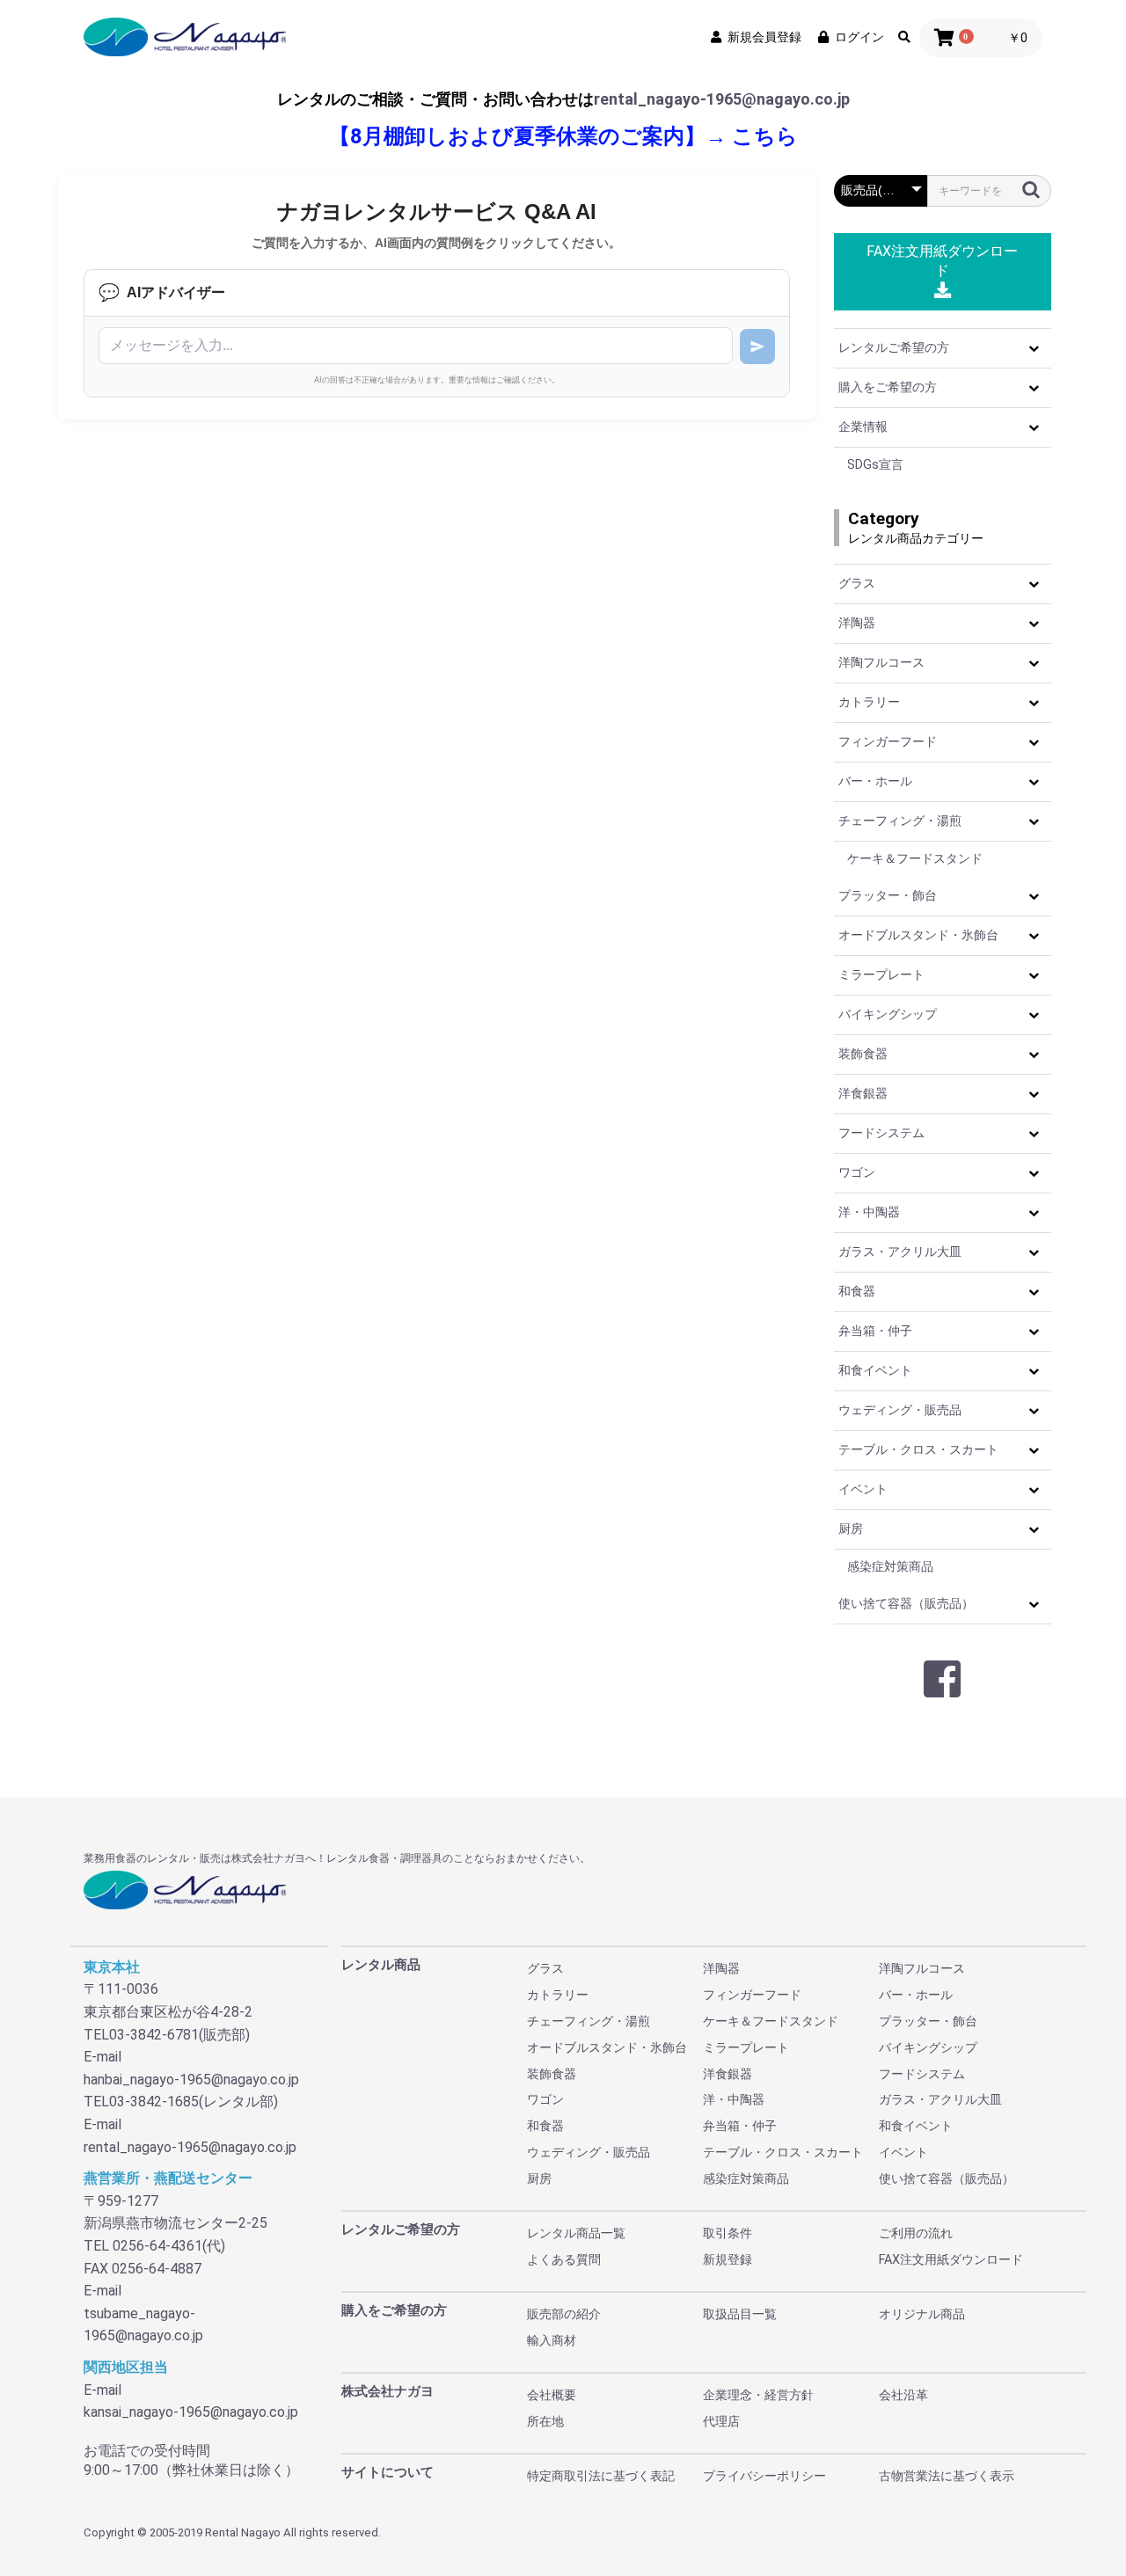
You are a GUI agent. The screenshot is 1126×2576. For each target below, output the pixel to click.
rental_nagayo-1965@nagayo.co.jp (722, 99)
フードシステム (881, 1133)
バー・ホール (875, 781)
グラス (857, 583)
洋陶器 (857, 623)
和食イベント (875, 1370)
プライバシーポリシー (764, 2476)
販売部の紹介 (564, 2314)
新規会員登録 (764, 37)
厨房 (851, 1529)
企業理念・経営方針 (758, 2395)
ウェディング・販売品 (900, 1410)
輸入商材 (552, 2340)
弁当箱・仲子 (875, 1331)
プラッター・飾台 (888, 895)
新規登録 (728, 2259)
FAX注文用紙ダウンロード (942, 261)
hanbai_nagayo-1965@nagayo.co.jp (191, 2080)
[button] (1034, 348)
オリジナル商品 (922, 2314)
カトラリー (869, 702)
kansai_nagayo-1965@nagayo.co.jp (191, 2412)
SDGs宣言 (875, 464)
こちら (765, 136)
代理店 (721, 2421)
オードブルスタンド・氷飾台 (918, 935)
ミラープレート (881, 974)
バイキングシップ (888, 1014)
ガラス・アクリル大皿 (900, 1252)
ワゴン (857, 1172)
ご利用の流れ (916, 2233)
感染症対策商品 (890, 1566)
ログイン (859, 37)
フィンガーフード (888, 741)
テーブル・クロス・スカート (918, 1449)
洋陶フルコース (881, 662)
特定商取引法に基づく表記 (601, 2476)
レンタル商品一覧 (576, 2233)
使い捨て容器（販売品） (906, 1603)
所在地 (545, 2421)
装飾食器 (863, 1054)
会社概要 (552, 2395)
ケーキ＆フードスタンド (915, 858)
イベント (863, 1489)
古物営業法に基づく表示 (947, 2476)
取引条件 (728, 2233)
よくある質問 (564, 2259)
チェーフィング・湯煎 (900, 821)
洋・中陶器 (869, 1212)
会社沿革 (903, 2395)
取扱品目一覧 (740, 2314)
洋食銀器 (863, 1093)
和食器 (857, 1291)
